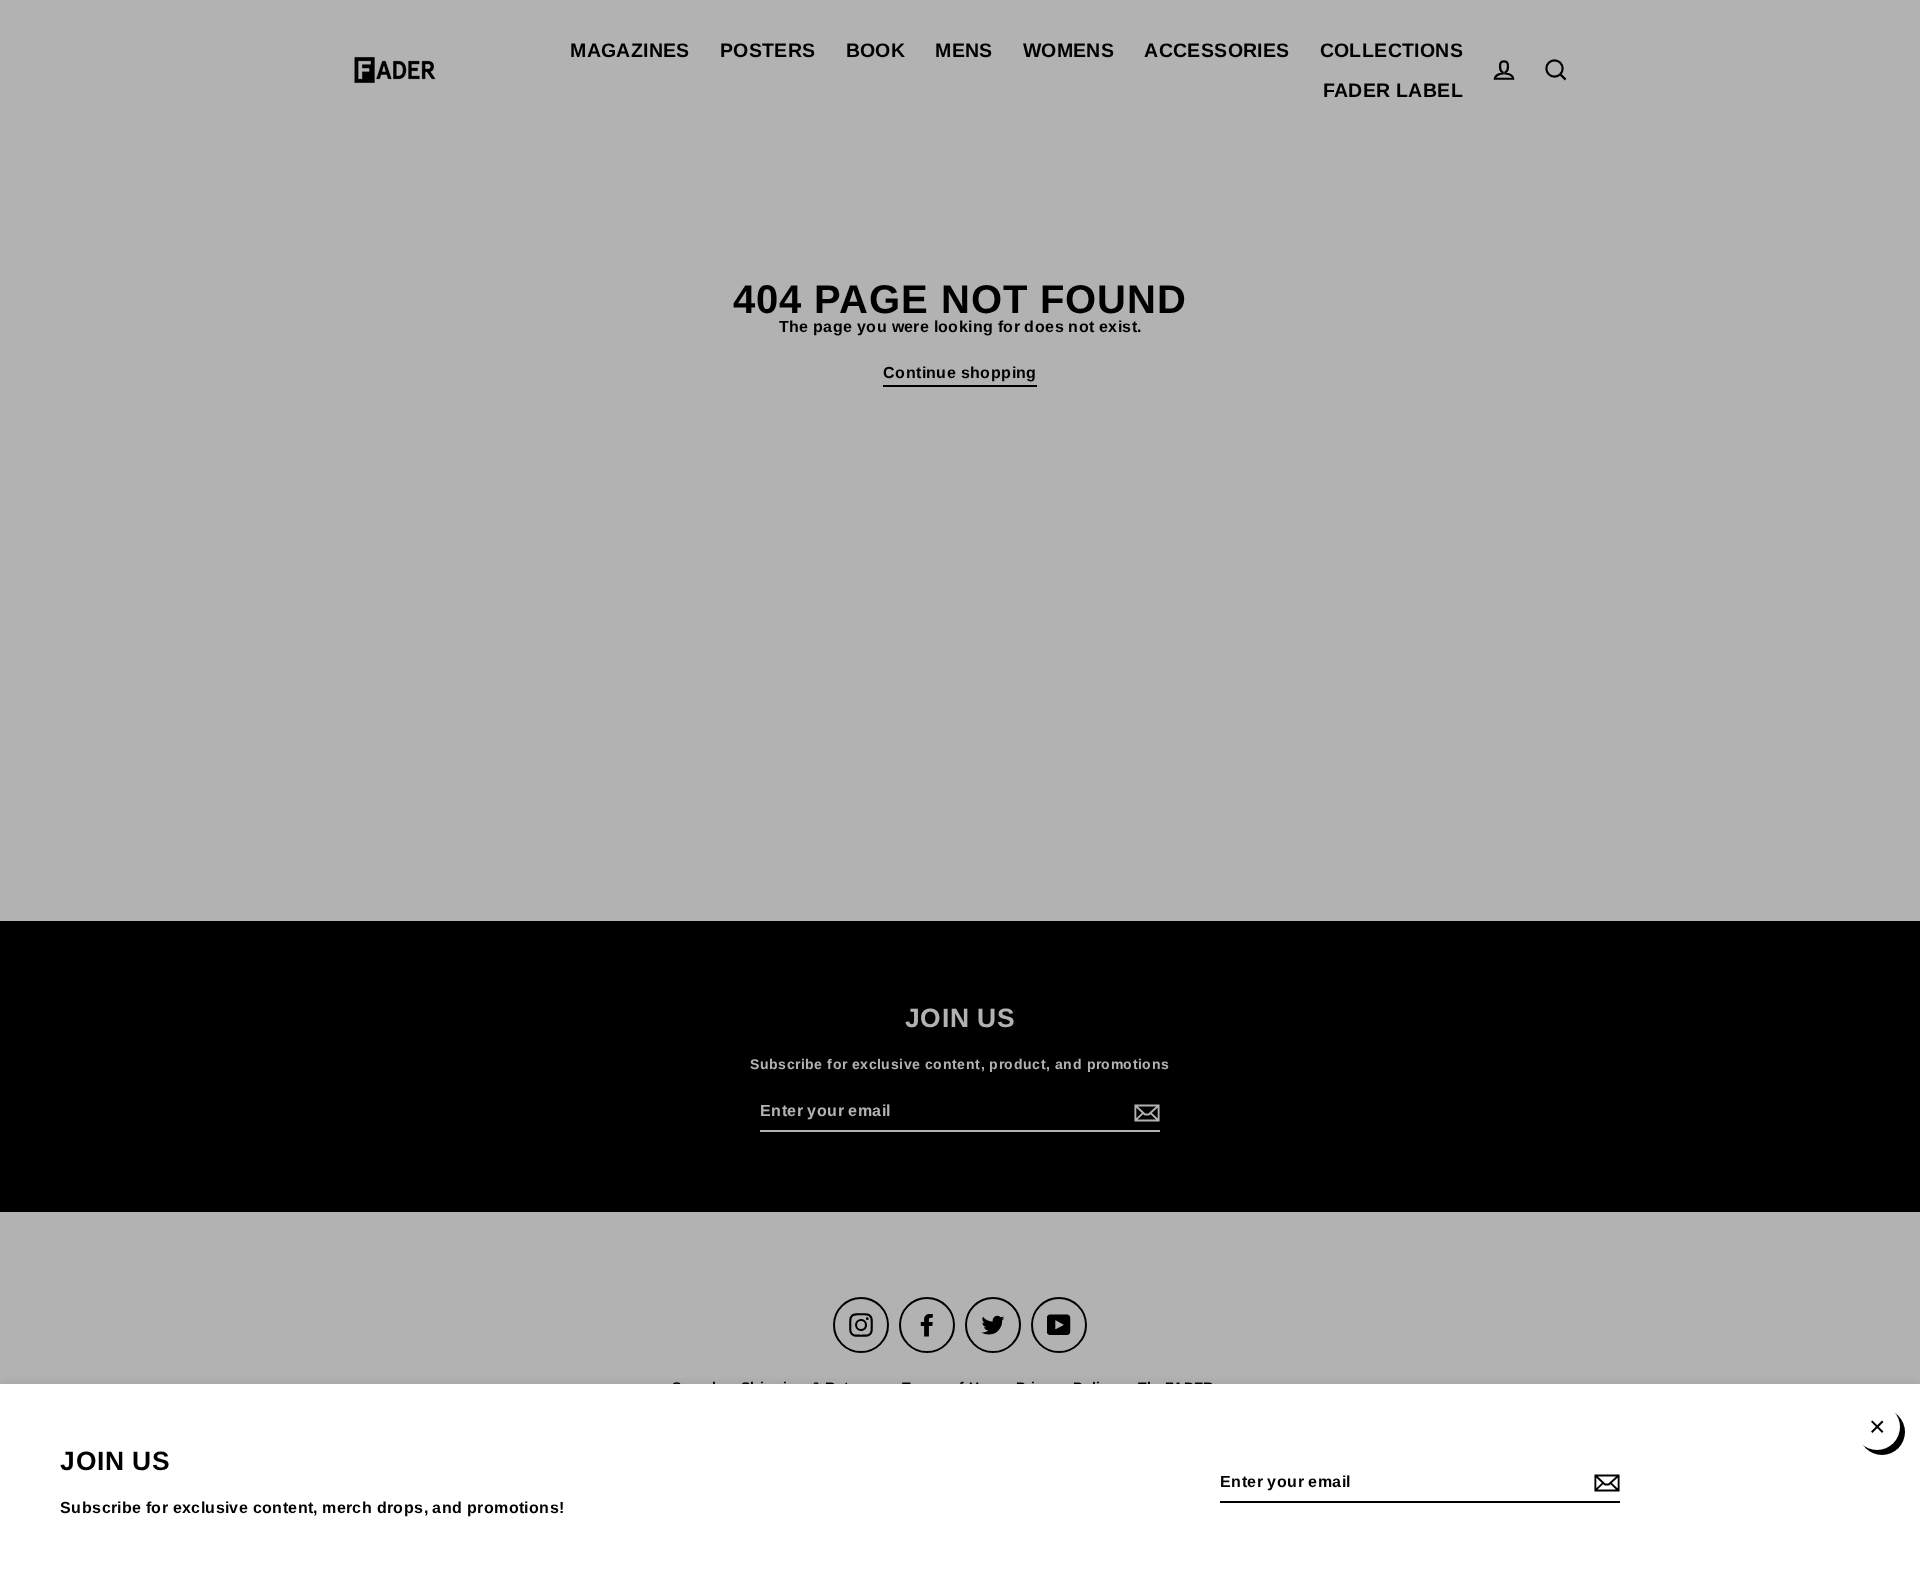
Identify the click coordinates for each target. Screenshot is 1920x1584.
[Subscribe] (1604, 1483)
